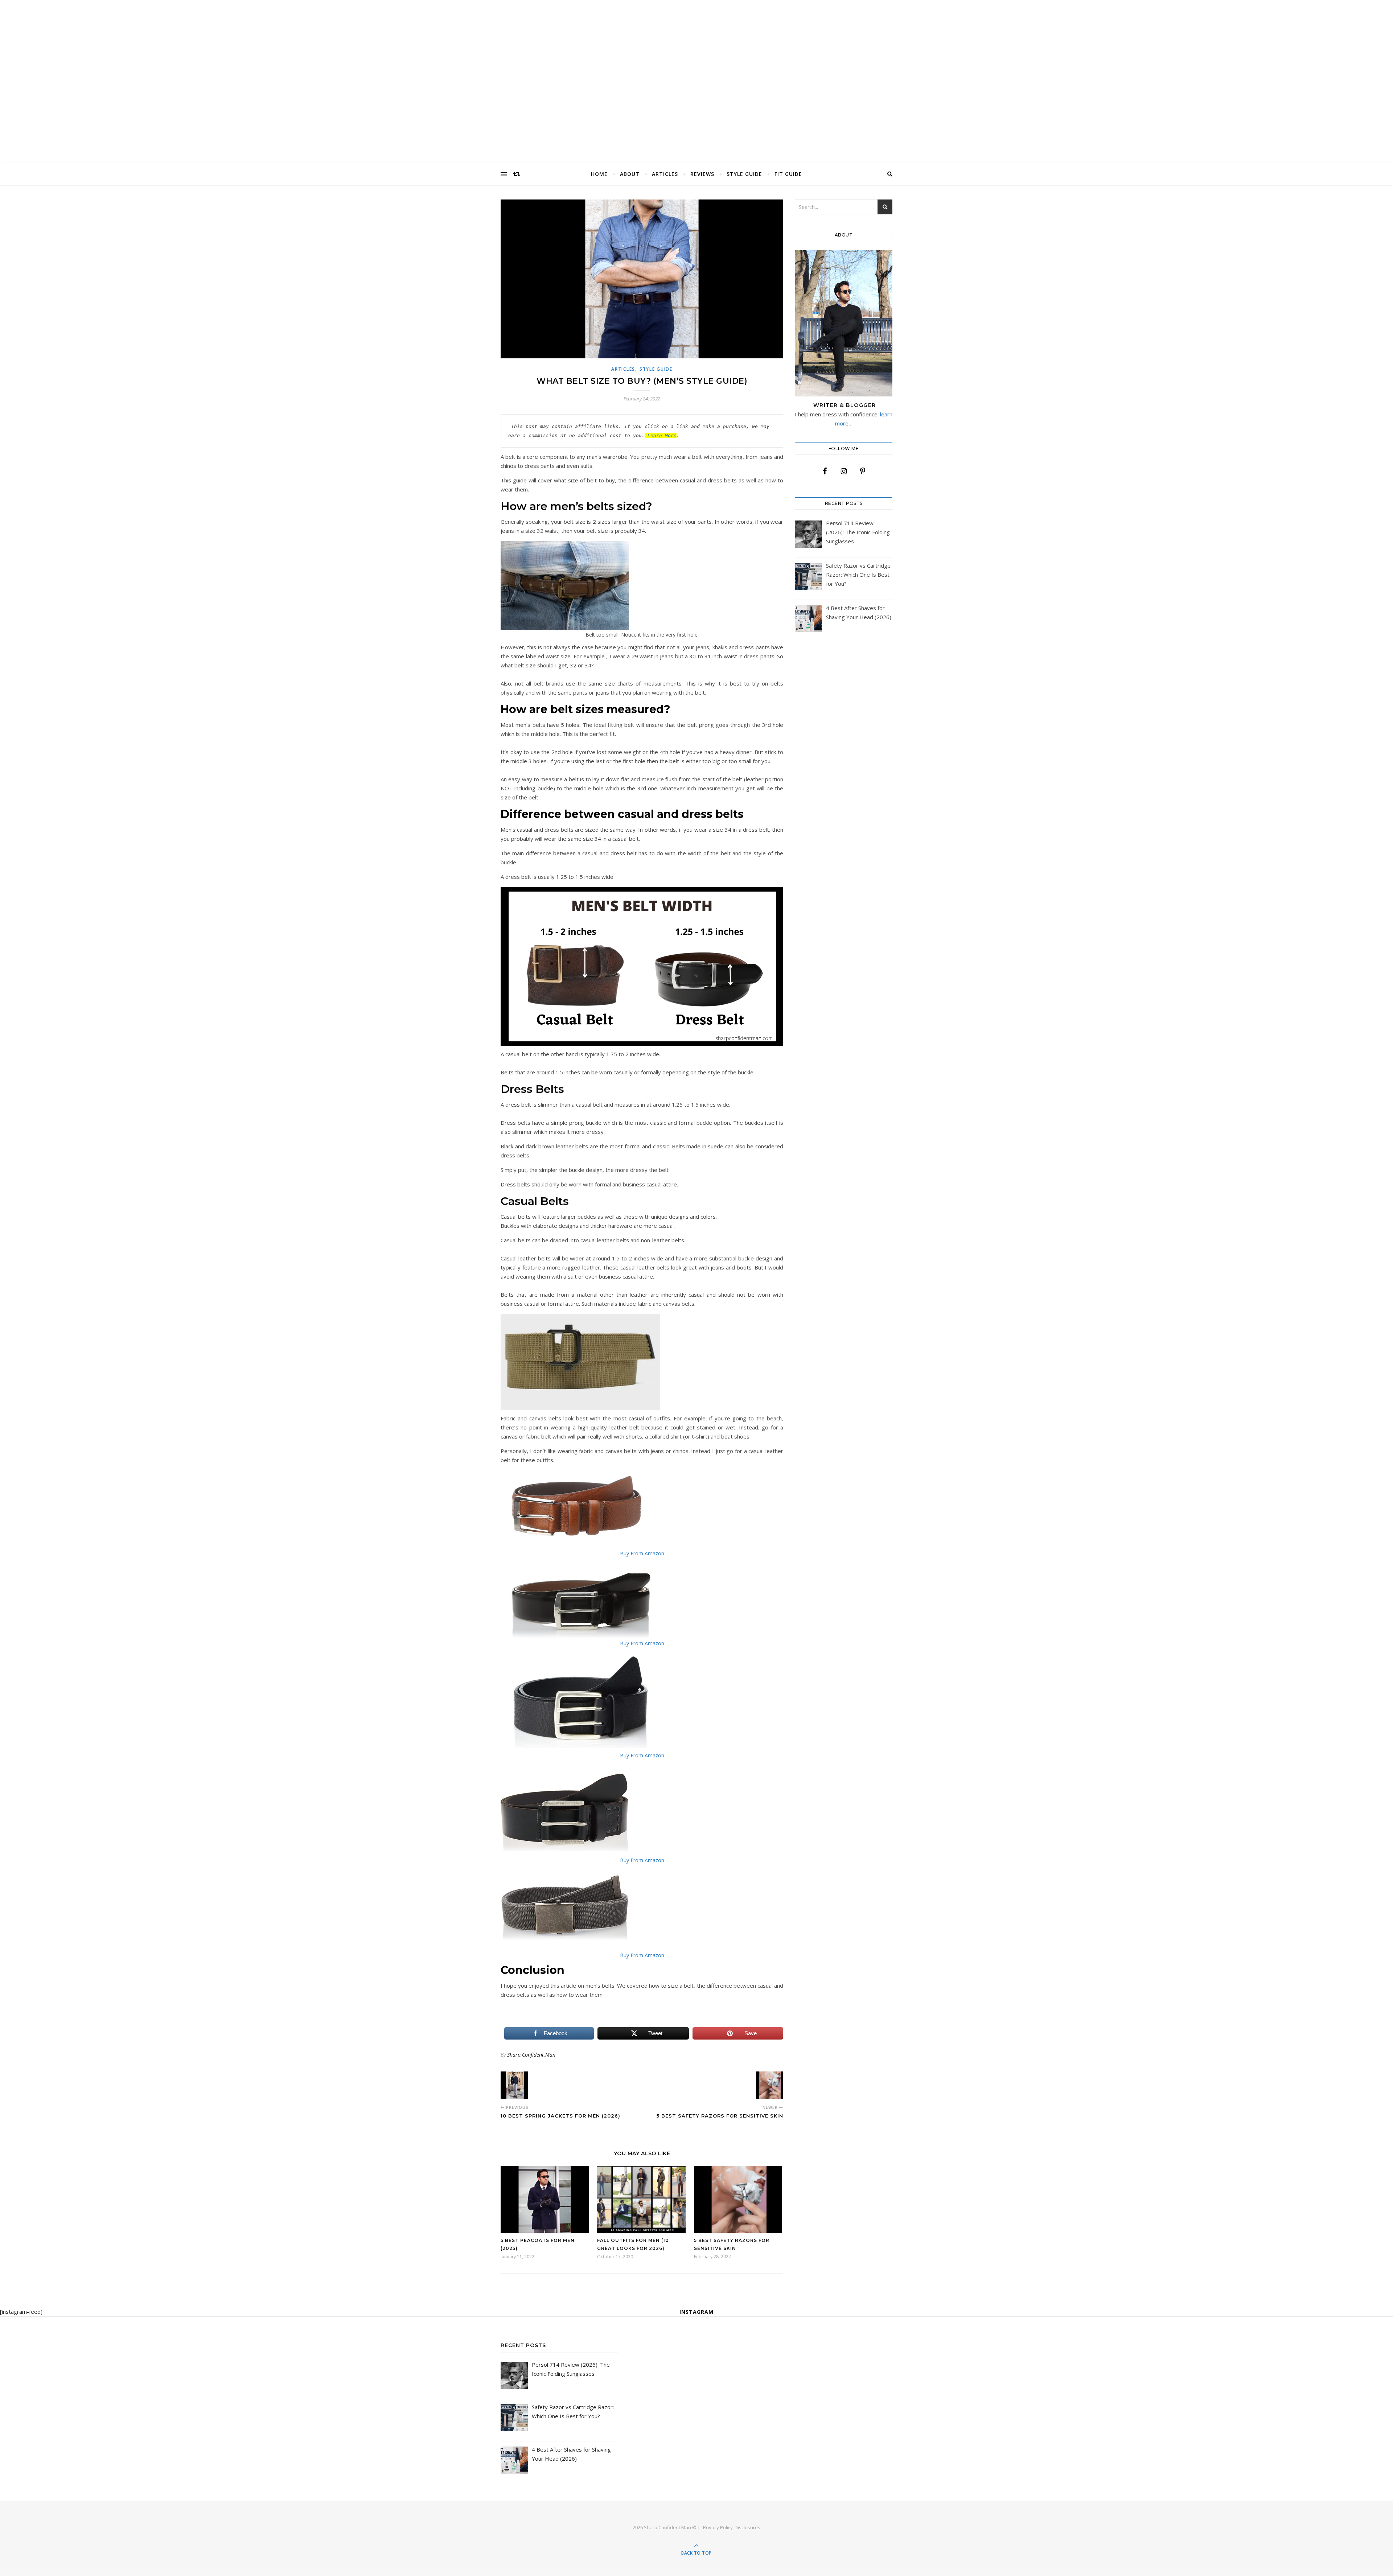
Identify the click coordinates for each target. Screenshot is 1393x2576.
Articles (665, 174)
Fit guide (788, 174)
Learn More (662, 435)
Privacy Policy (718, 2527)
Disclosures (747, 2527)
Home (599, 174)
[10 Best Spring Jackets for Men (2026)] (514, 2085)
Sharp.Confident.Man (531, 2055)
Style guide (656, 369)
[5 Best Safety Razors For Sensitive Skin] (770, 2085)
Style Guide (744, 174)
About (630, 174)
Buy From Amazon (642, 1553)
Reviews (702, 174)
